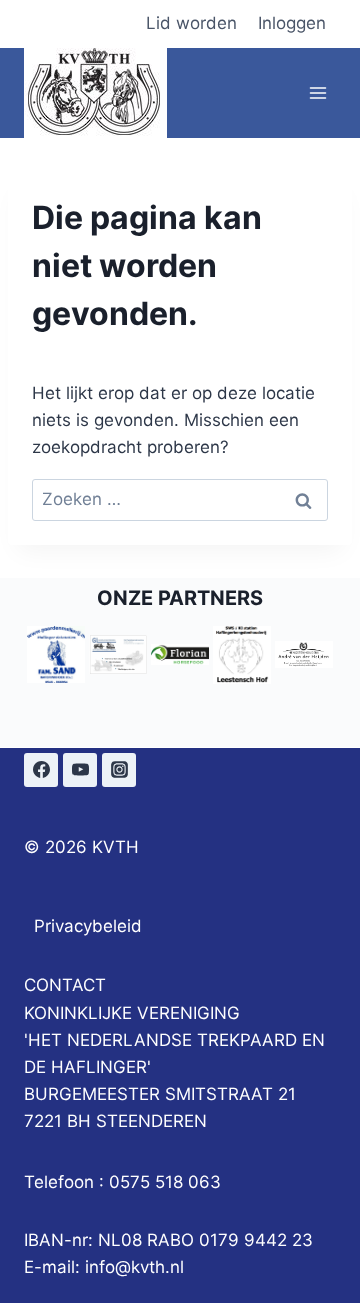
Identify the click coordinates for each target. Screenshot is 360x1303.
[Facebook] (41, 770)
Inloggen (292, 23)
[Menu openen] (317, 92)
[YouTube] (80, 770)
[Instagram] (119, 770)
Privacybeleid (88, 926)
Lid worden (191, 23)
